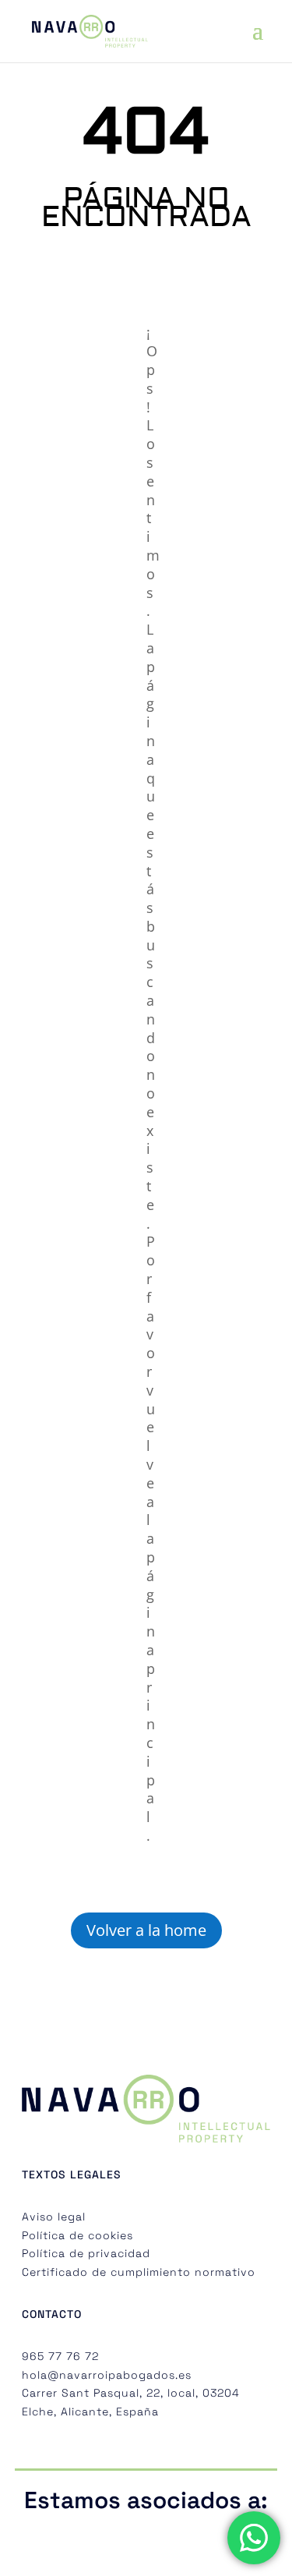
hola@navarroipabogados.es (107, 2375)
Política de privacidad (86, 2253)
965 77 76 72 (60, 2356)
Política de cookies (77, 2235)
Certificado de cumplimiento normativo (139, 2272)
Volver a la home (146, 1930)
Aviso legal (54, 2217)
